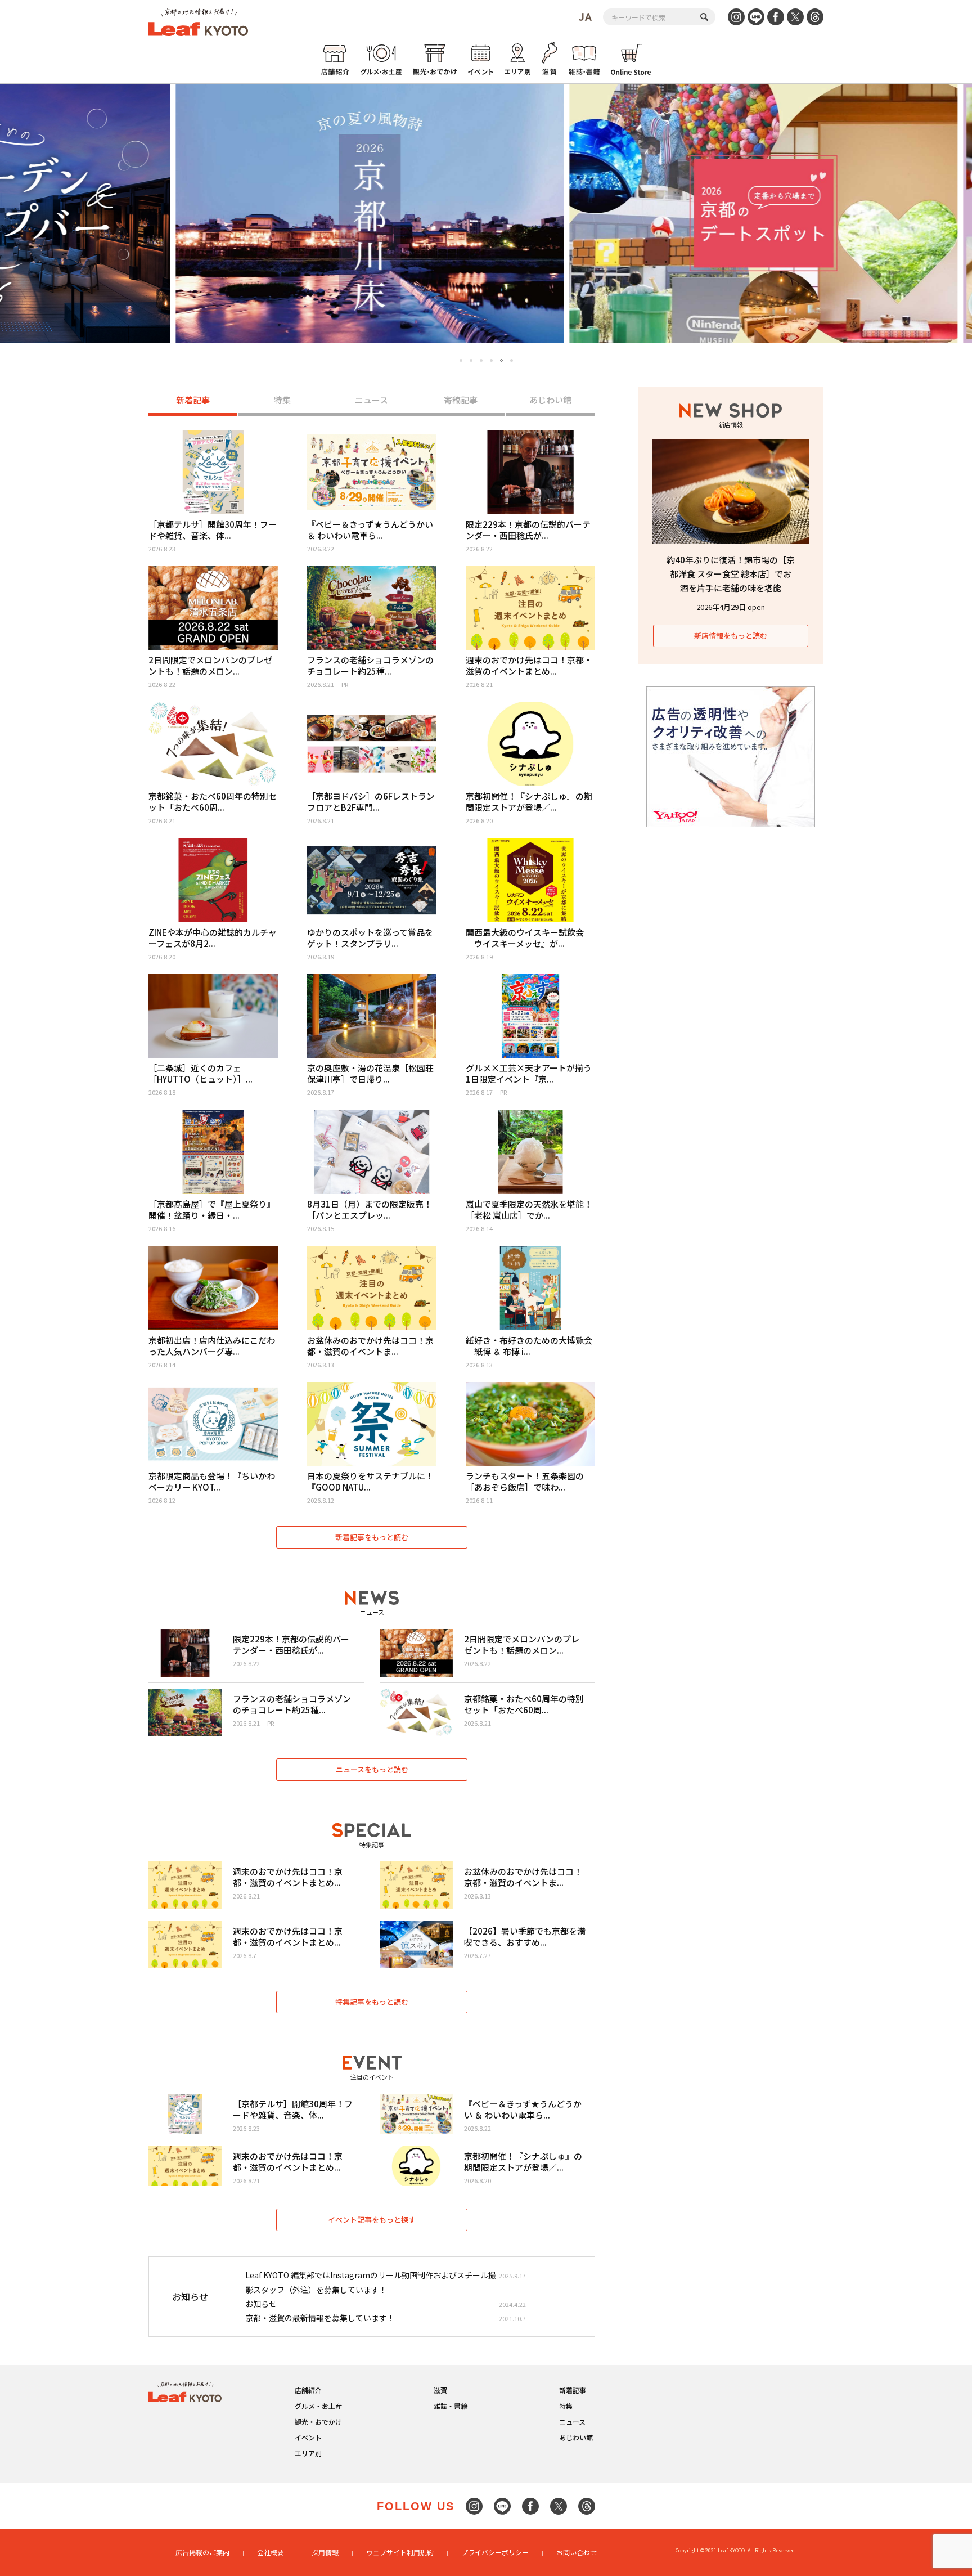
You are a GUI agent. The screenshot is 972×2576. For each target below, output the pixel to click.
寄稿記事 (461, 400)
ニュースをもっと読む (372, 1769)
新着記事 (193, 400)
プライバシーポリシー (495, 2552)
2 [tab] (471, 360)
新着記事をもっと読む (372, 1537)
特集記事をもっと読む (372, 2002)
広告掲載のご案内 (202, 2552)
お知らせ (261, 2304)
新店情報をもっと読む (731, 636)
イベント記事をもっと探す (372, 2220)
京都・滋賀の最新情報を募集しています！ (320, 2318)
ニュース (372, 400)
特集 (282, 400)
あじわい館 (550, 400)
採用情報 (325, 2552)
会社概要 (271, 2552)
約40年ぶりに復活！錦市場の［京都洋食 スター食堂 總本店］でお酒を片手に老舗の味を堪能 (731, 574)
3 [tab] (481, 360)
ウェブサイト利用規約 (400, 2552)
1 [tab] (461, 360)
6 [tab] (512, 361)
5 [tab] (501, 360)
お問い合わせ (577, 2552)
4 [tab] (491, 360)
